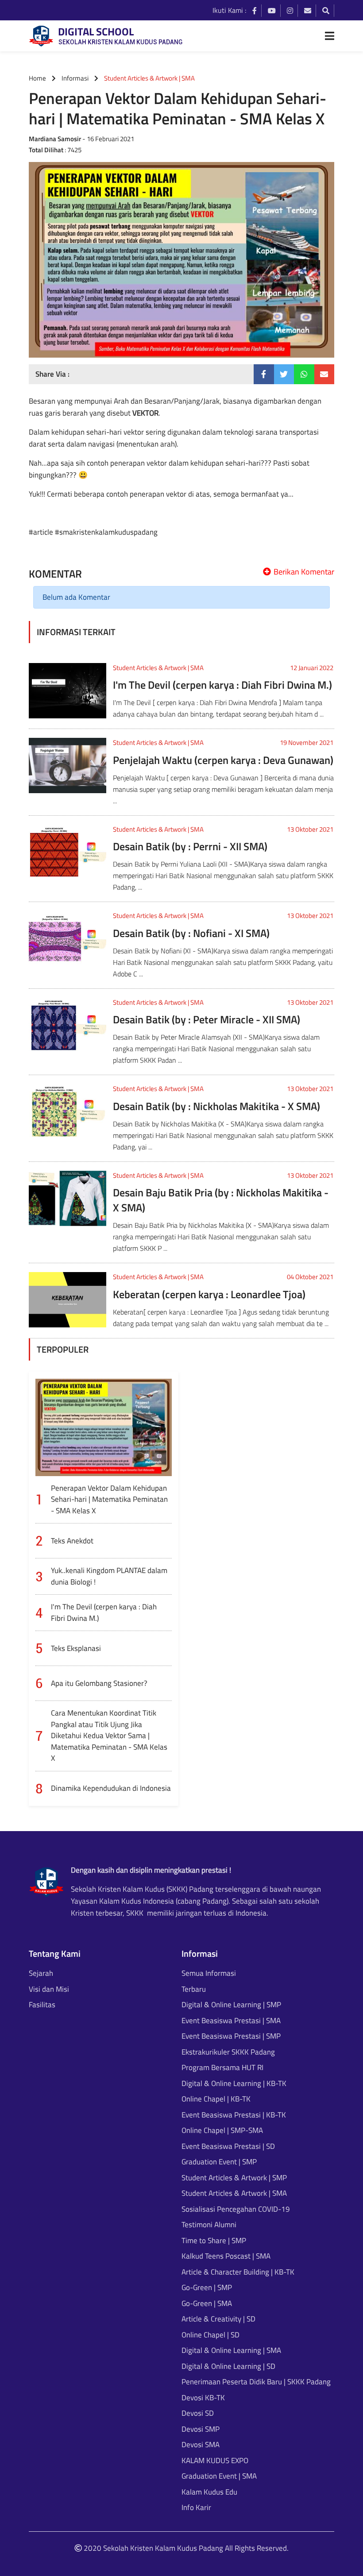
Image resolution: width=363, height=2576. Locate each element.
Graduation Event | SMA (219, 2476)
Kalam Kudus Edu (209, 2492)
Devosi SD (198, 2413)
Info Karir (196, 2508)
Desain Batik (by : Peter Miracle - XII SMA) (207, 1019)
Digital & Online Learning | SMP (231, 2005)
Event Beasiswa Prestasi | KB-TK (234, 2115)
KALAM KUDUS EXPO (215, 2461)
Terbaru (194, 1989)
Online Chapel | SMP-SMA (222, 2131)
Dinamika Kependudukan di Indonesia (111, 1788)
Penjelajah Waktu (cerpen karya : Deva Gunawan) (223, 760)
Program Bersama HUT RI (222, 2068)
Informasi (75, 78)
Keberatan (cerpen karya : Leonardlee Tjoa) (209, 1294)
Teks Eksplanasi (76, 1648)
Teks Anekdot (72, 1541)
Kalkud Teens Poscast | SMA (226, 2256)
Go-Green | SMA (207, 2304)
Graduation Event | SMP (219, 2162)
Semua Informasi (209, 1973)
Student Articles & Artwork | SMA (158, 668)
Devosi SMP (201, 2429)
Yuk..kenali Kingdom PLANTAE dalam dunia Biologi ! (109, 1576)
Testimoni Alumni (209, 2225)
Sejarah (41, 1973)
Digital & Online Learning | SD (228, 2366)
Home (37, 78)
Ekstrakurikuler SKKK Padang (228, 2052)
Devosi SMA (201, 2445)
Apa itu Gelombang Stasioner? (99, 1683)
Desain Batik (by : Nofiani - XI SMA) (191, 933)
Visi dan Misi (49, 1989)
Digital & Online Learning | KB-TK (234, 2084)
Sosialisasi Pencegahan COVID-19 (236, 2209)
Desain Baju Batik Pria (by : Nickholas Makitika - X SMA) (221, 1200)
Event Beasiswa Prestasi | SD (228, 2146)
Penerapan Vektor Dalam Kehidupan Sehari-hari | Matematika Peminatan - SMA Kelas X (109, 1499)
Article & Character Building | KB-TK (238, 2272)
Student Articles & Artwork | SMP (234, 2178)
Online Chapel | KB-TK (216, 2099)
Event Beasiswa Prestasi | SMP (231, 2036)
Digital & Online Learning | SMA (231, 2350)
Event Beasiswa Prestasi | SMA (231, 2021)
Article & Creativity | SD (218, 2319)
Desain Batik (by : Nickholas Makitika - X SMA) (216, 1106)
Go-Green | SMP (207, 2288)
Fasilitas (42, 2005)
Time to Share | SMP (214, 2241)
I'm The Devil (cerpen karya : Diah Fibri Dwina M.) (222, 685)
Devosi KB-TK (203, 2398)
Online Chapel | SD (210, 2335)
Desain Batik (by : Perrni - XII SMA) (190, 846)
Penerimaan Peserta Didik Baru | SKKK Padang (256, 2382)
